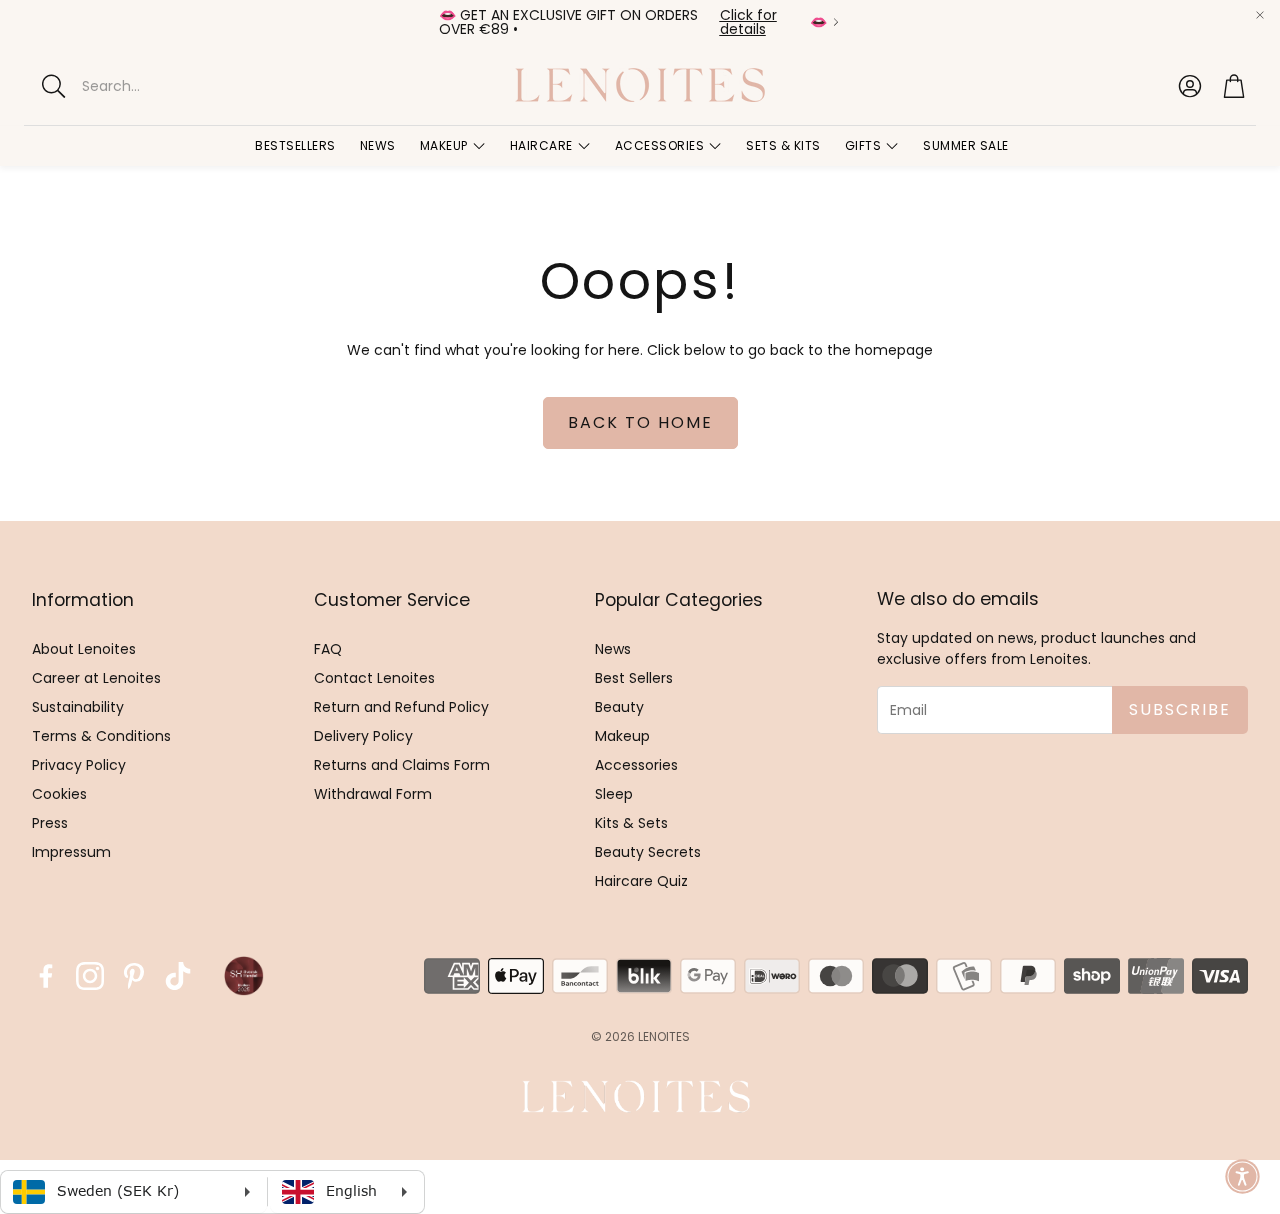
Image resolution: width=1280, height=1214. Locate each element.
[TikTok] (178, 976)
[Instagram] (90, 976)
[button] (199, 86)
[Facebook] (46, 976)
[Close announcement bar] (1260, 15)
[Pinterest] (134, 976)
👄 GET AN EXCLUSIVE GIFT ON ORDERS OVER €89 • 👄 (633, 22)
